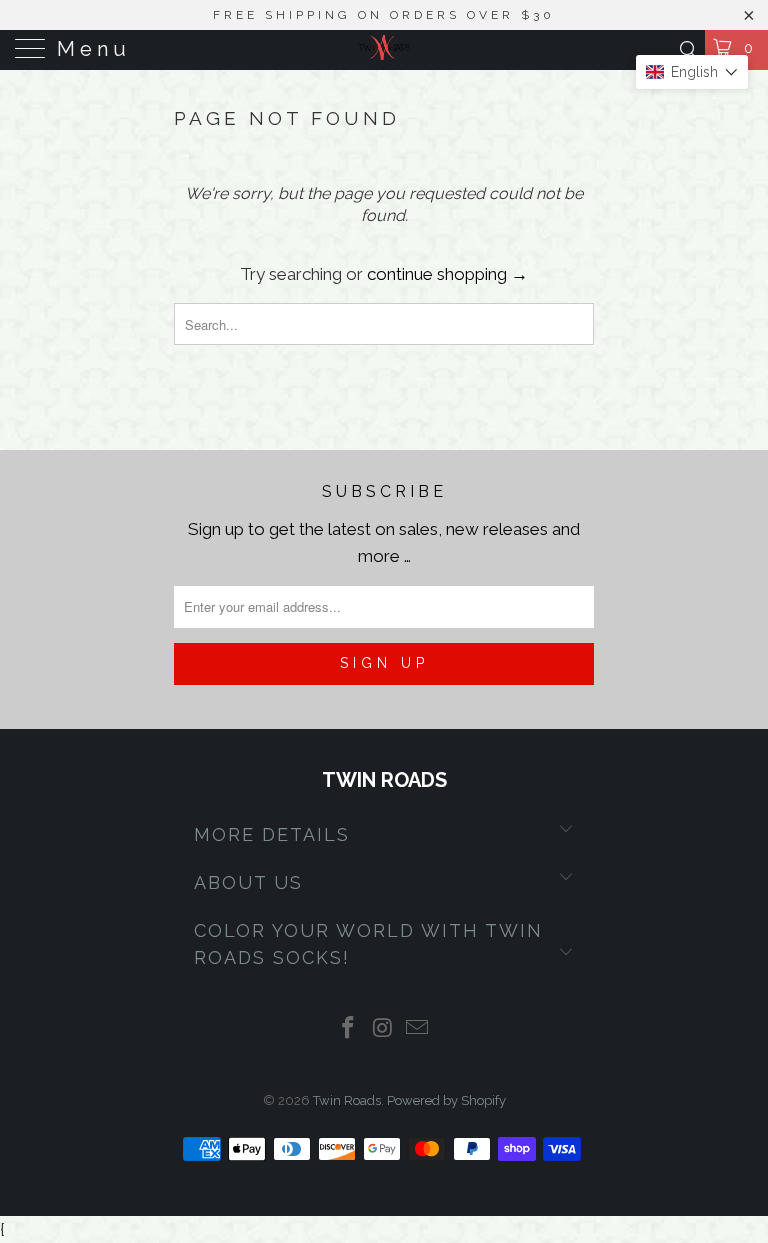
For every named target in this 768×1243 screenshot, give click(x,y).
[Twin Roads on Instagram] (383, 1029)
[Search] (687, 49)
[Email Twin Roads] (418, 1029)
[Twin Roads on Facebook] (348, 1029)
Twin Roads (347, 1100)
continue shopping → (447, 274)
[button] (692, 72)
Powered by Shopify (446, 1100)
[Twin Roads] (384, 50)
